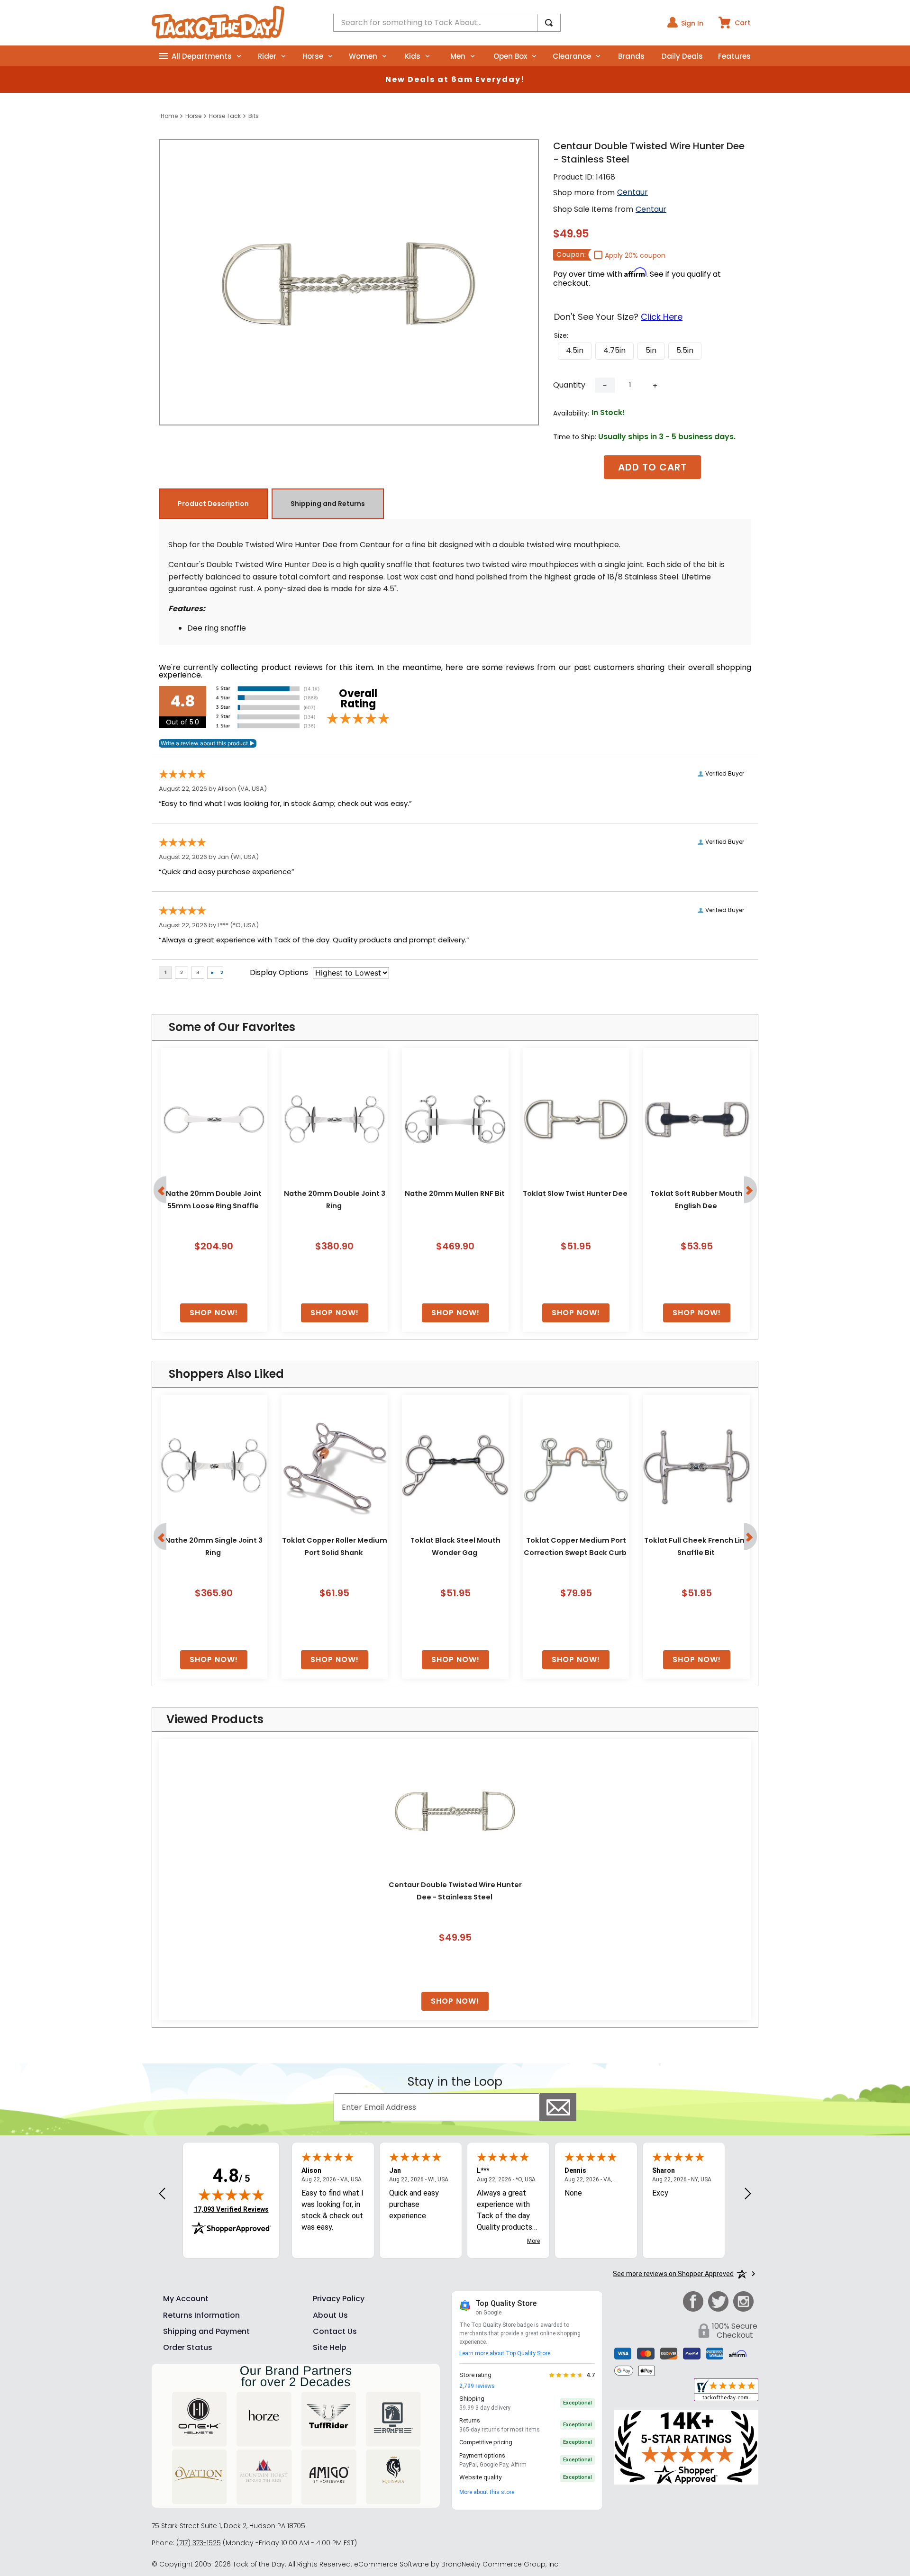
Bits (254, 116)
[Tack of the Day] (218, 23)
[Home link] (169, 116)
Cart (742, 23)
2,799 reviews (477, 2386)
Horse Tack (225, 116)
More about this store (487, 2492)
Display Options (279, 972)
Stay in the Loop (455, 2082)
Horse (193, 116)
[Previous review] (162, 2194)
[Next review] (748, 2194)
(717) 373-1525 (199, 2543)
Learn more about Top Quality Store (505, 2353)
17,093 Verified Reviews (231, 2209)
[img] (231, 2195)
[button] (575, 351)
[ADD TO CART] (214, 1313)
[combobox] (447, 23)
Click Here (662, 317)
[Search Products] (549, 23)
